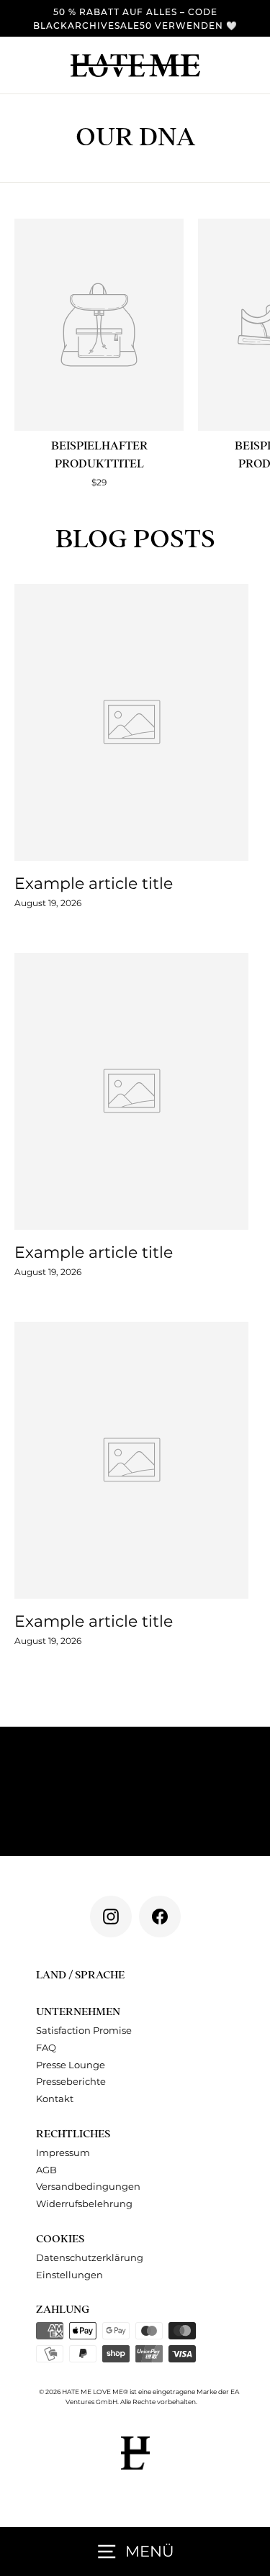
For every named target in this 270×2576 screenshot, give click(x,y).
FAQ (46, 2048)
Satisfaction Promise (84, 2031)
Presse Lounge (71, 2065)
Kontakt (55, 2099)
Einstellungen (69, 2275)
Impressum (63, 2153)
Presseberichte (71, 2082)
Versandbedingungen (88, 2187)
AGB (46, 2170)
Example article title (94, 883)
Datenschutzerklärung (90, 2258)
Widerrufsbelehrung (84, 2204)
